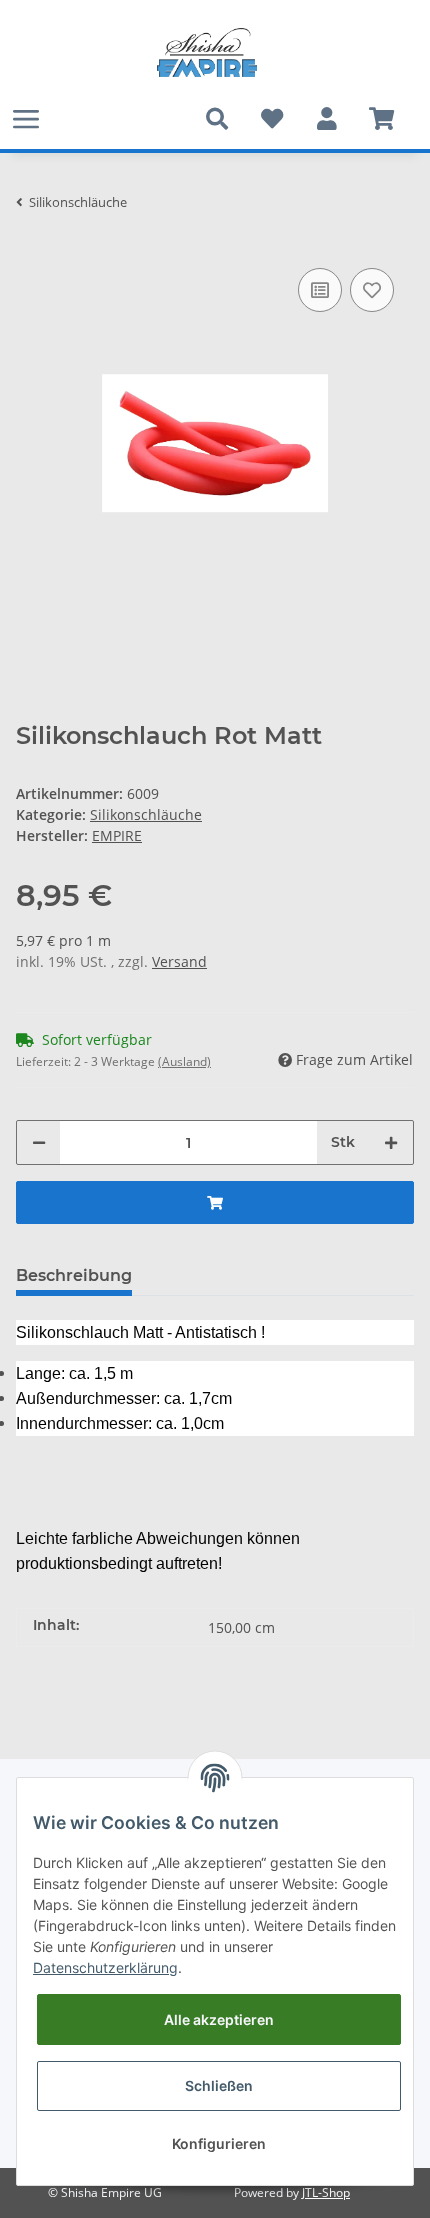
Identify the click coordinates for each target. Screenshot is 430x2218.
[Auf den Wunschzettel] (372, 290)
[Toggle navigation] (26, 118)
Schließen (219, 2085)
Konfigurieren (219, 2143)
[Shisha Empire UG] (207, 53)
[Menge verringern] (39, 1142)
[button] (326, 119)
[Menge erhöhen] (391, 1142)
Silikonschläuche (146, 814)
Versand (179, 961)
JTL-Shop (326, 2192)
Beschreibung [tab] (74, 1275)
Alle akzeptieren (219, 2019)
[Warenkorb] (381, 119)
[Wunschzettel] (271, 119)
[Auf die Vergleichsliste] (320, 290)
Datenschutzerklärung (105, 1967)
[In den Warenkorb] (215, 1202)
